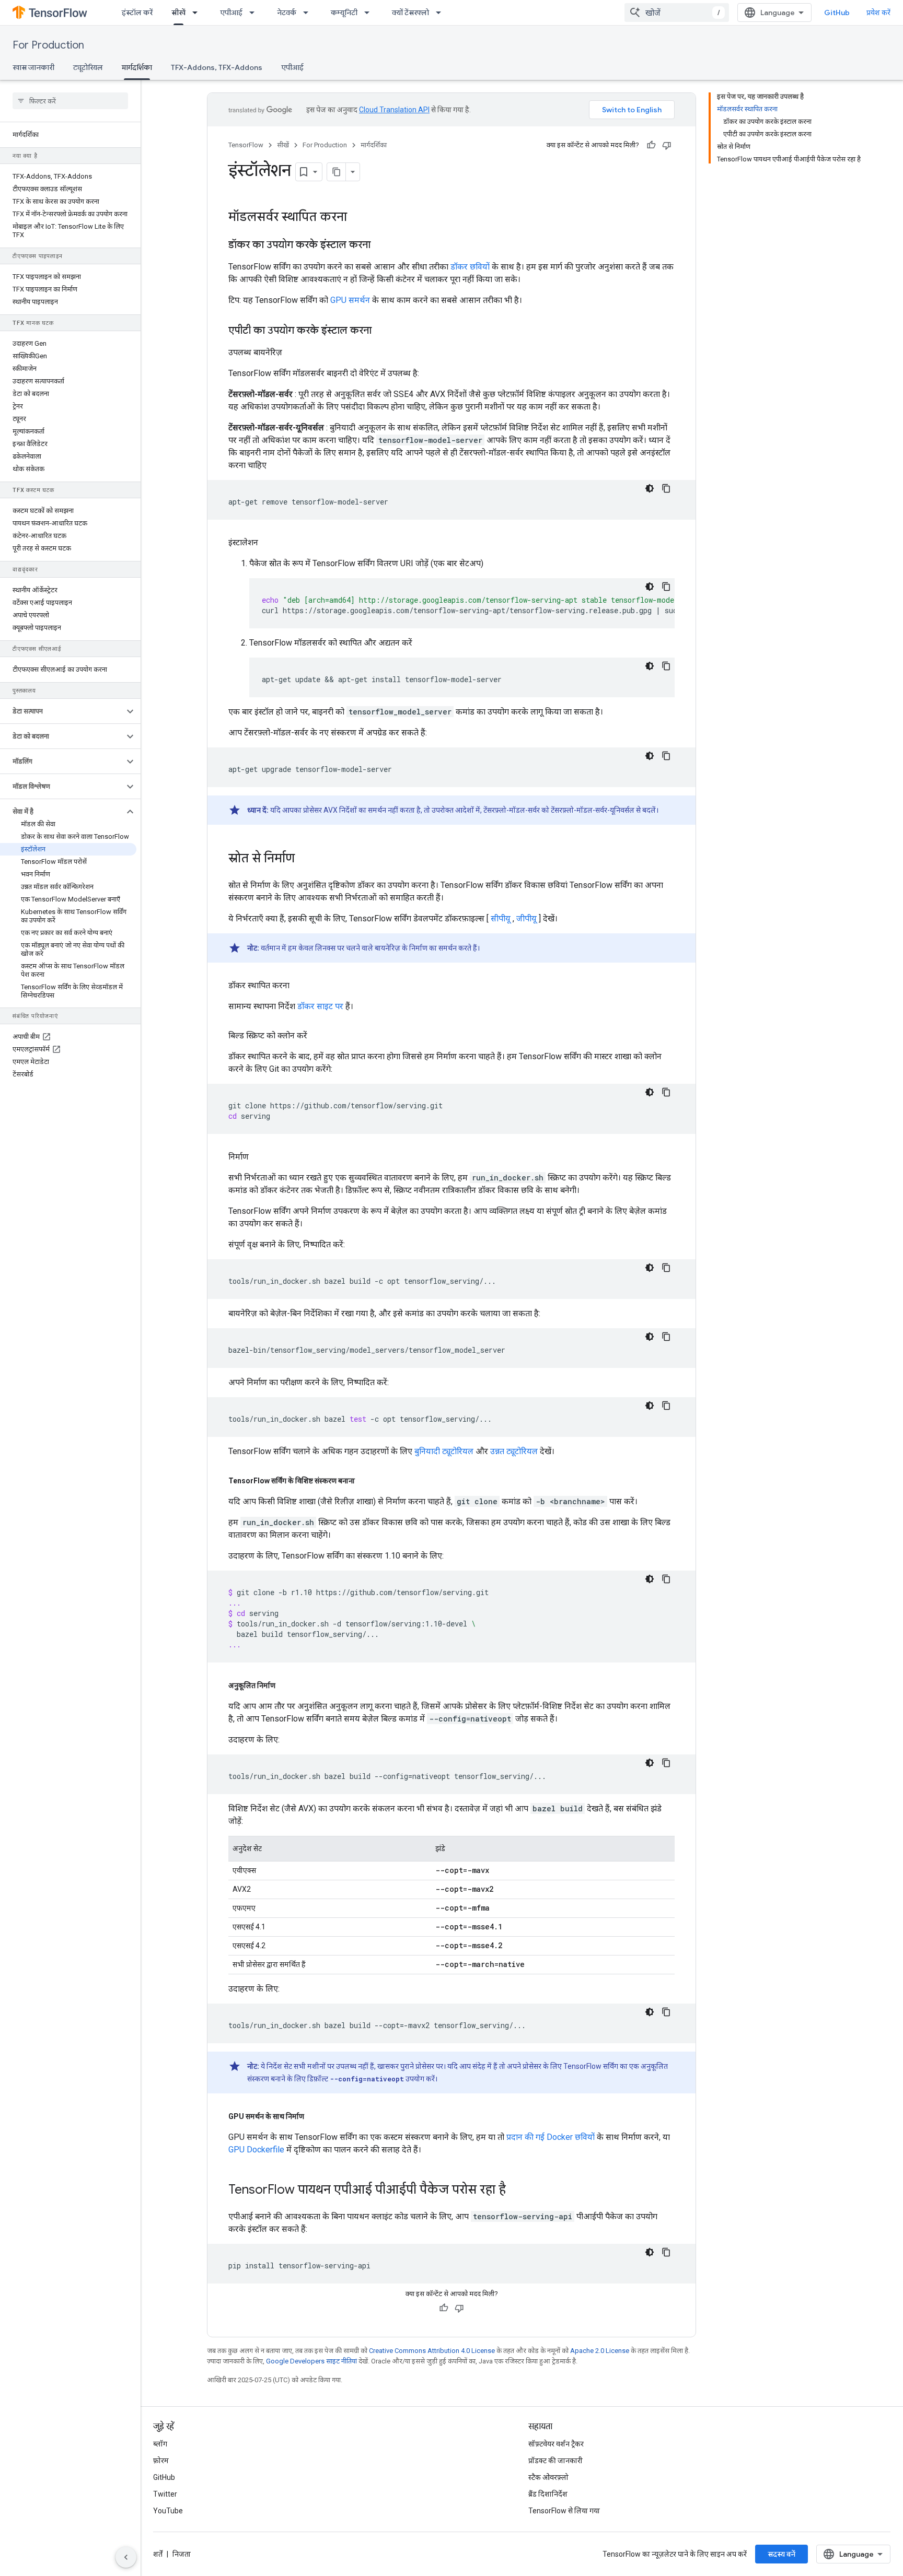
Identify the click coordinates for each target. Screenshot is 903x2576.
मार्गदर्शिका (137, 67)
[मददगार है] (651, 145)
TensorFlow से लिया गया (564, 2511)
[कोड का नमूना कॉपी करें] (666, 488)
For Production (48, 45)
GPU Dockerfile (256, 2150)
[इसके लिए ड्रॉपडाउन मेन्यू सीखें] (198, 13)
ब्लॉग (160, 2444)
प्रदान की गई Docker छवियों (551, 2137)
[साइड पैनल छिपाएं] (126, 2557)
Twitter (165, 2494)
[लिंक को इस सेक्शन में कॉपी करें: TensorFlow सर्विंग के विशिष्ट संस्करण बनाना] (365, 1481)
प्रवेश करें (878, 13)
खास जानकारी (33, 67)
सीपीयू (501, 918)
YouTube (168, 2511)
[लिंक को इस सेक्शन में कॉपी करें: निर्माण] (259, 1157)
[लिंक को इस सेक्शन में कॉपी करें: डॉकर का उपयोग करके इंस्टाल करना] (381, 245)
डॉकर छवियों (470, 267)
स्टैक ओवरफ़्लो (548, 2477)
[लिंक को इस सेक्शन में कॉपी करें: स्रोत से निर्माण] (305, 859)
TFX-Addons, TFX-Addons (217, 67)
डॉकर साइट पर (320, 1006)
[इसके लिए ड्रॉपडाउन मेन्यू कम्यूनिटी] (370, 13)
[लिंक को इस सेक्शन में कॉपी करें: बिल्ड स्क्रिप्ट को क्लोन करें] (318, 1036)
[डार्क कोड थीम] (650, 488)
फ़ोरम (161, 2461)
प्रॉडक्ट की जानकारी (555, 2461)
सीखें (178, 13)
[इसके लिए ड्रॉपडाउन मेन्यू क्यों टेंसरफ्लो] (442, 13)
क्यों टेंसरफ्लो (410, 13)
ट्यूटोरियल (88, 67)
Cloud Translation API (394, 110)
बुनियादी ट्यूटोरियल (444, 1451)
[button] (62, 711)
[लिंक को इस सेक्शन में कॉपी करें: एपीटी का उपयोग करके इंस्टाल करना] (382, 331)
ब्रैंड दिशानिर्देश (548, 2494)
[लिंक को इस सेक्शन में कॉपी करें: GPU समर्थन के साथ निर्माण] (315, 2116)
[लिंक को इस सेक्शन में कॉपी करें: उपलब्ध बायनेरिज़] (293, 353)
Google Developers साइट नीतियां (311, 2361)
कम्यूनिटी (344, 13)
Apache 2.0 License (600, 2351)
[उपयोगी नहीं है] (667, 145)
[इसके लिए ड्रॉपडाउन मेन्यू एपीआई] (255, 13)
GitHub (837, 13)
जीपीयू (526, 918)
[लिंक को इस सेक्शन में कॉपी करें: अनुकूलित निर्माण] (286, 1685)
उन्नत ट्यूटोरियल (514, 1451)
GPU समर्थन (350, 300)
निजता (182, 2554)
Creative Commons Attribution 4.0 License (432, 2351)
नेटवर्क (287, 13)
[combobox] (677, 13)
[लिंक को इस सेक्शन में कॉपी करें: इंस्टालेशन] (269, 543)
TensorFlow (246, 145)
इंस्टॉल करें (137, 13)
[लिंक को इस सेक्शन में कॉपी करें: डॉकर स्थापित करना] (300, 986)
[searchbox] (70, 101)
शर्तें (158, 2554)
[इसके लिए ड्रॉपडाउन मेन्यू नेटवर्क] (309, 13)
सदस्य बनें (782, 2554)
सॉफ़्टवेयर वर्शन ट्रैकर (556, 2444)
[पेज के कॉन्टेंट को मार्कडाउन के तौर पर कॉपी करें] (337, 172)
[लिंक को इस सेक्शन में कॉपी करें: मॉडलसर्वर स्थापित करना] (357, 218)
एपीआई (231, 13)
